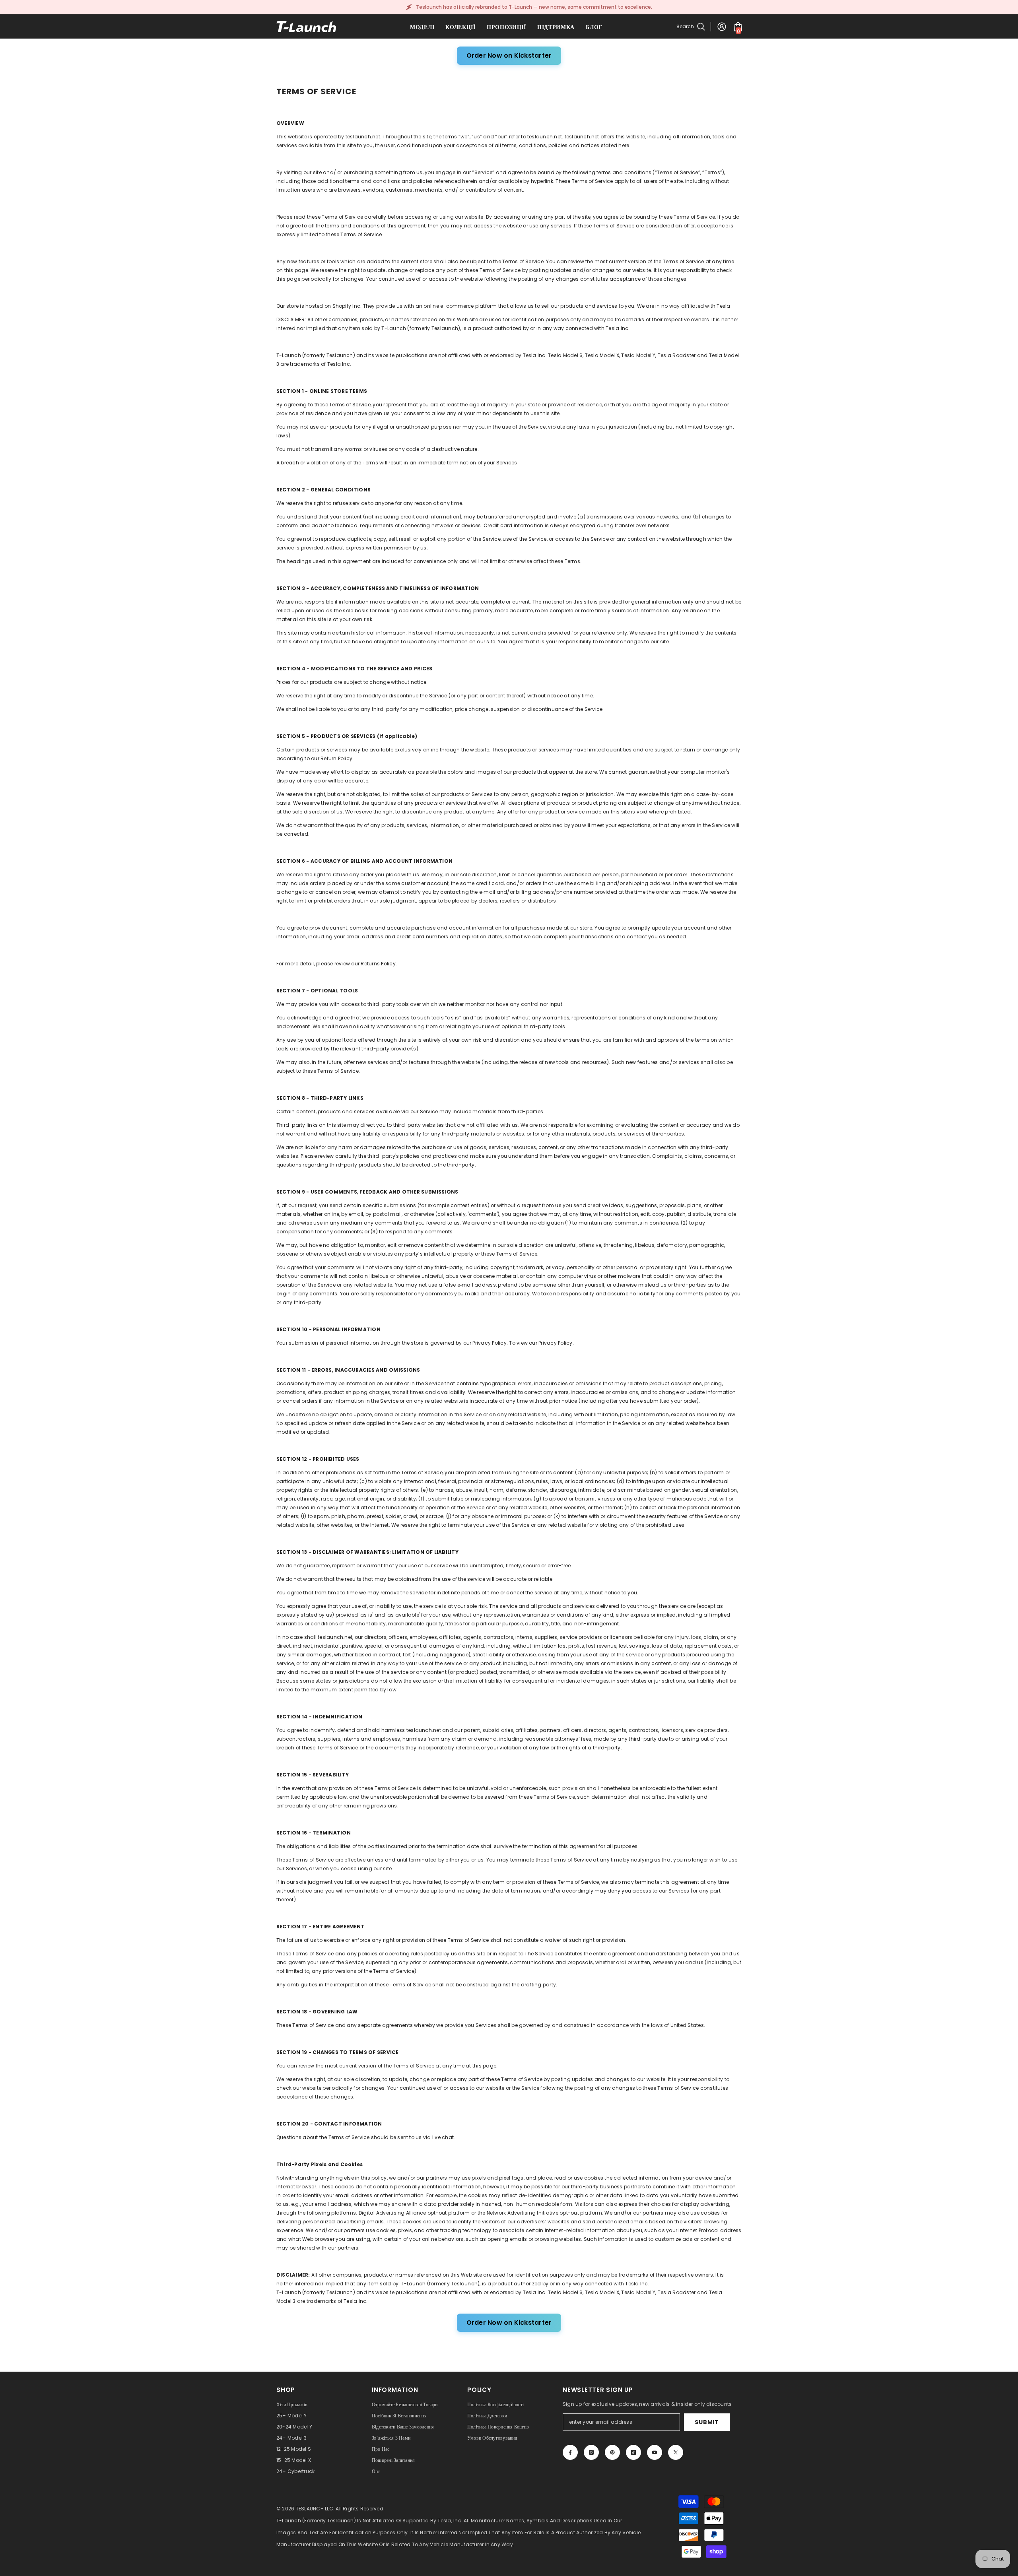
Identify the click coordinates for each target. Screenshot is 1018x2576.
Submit (707, 2422)
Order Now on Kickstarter (509, 55)
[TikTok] (633, 2452)
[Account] (722, 27)
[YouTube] (655, 2452)
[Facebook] (570, 2452)
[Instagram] (591, 2452)
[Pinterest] (612, 2452)
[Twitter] (676, 2452)
